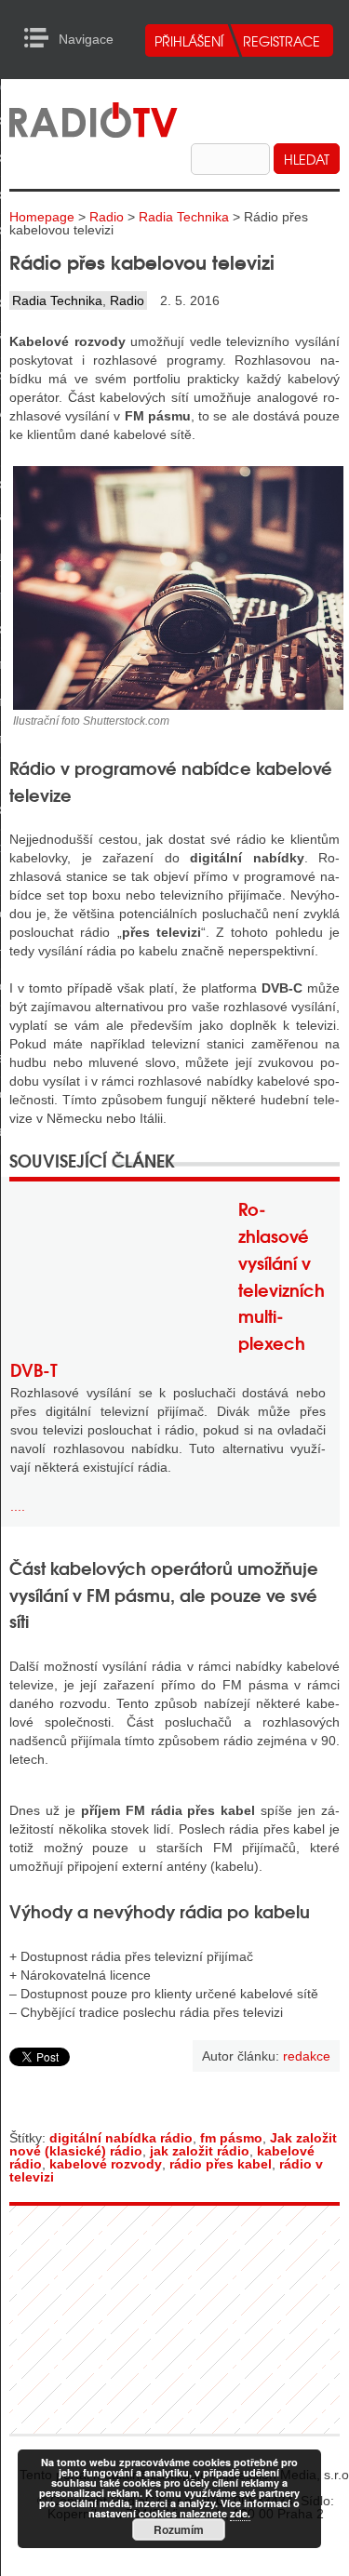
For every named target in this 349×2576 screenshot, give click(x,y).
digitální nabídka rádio (121, 2138)
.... (18, 1506)
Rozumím (179, 2529)
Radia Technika (184, 217)
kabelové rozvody (106, 2164)
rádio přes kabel (221, 2164)
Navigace (41, 38)
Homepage (42, 217)
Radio (107, 217)
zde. (240, 2513)
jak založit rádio (200, 2151)
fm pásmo (231, 2138)
